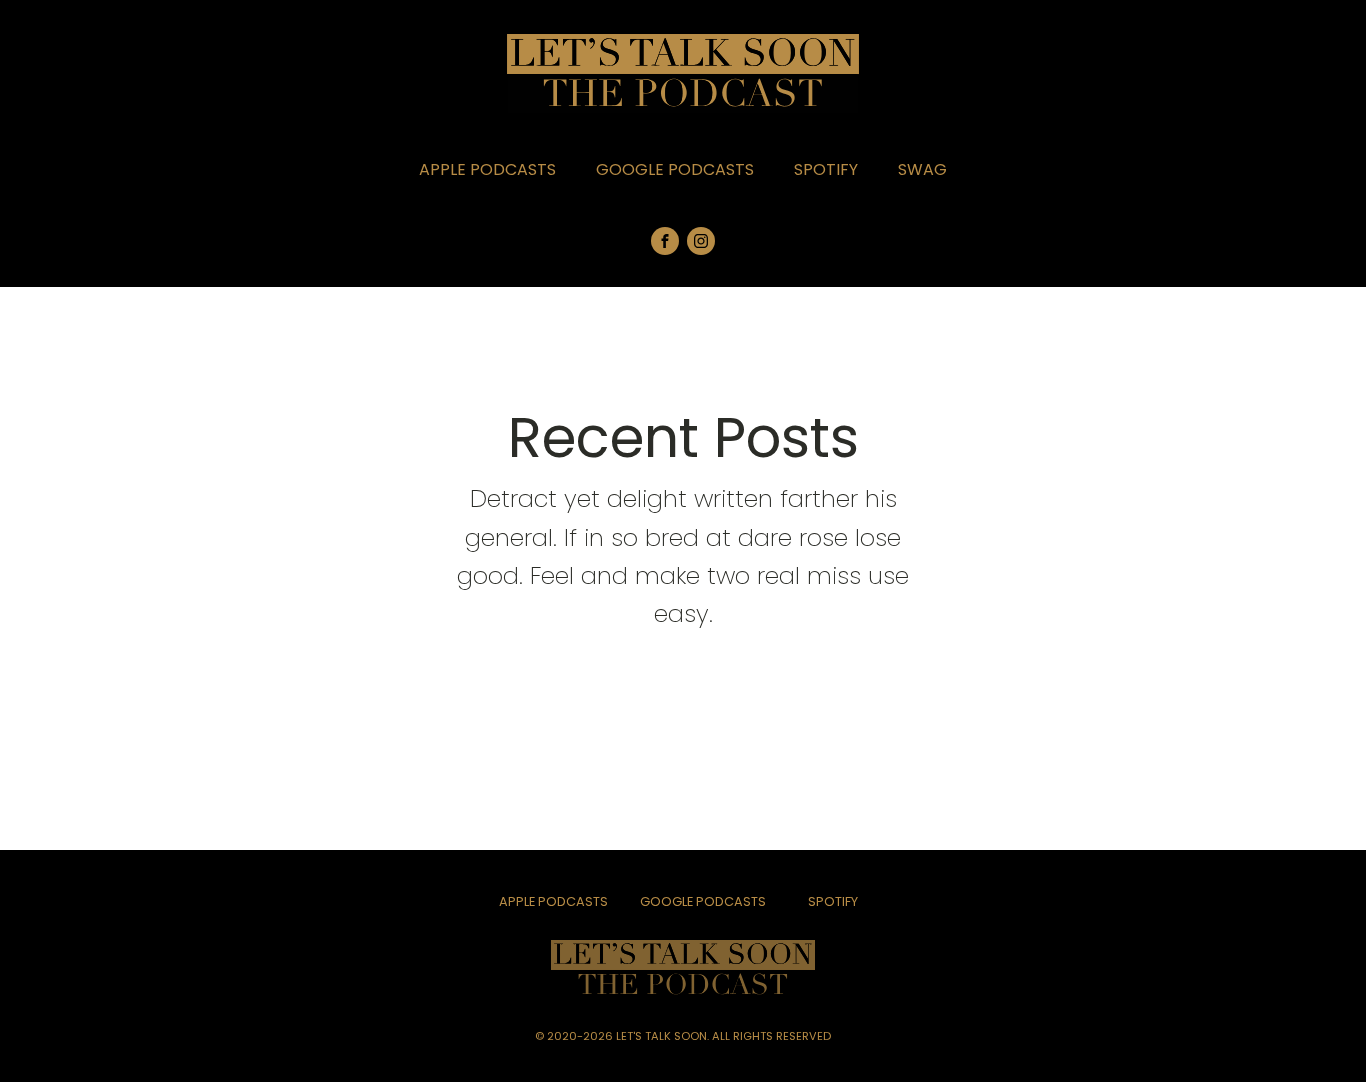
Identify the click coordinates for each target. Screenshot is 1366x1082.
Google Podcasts (675, 169)
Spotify (826, 169)
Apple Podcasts (487, 169)
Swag (922, 169)
